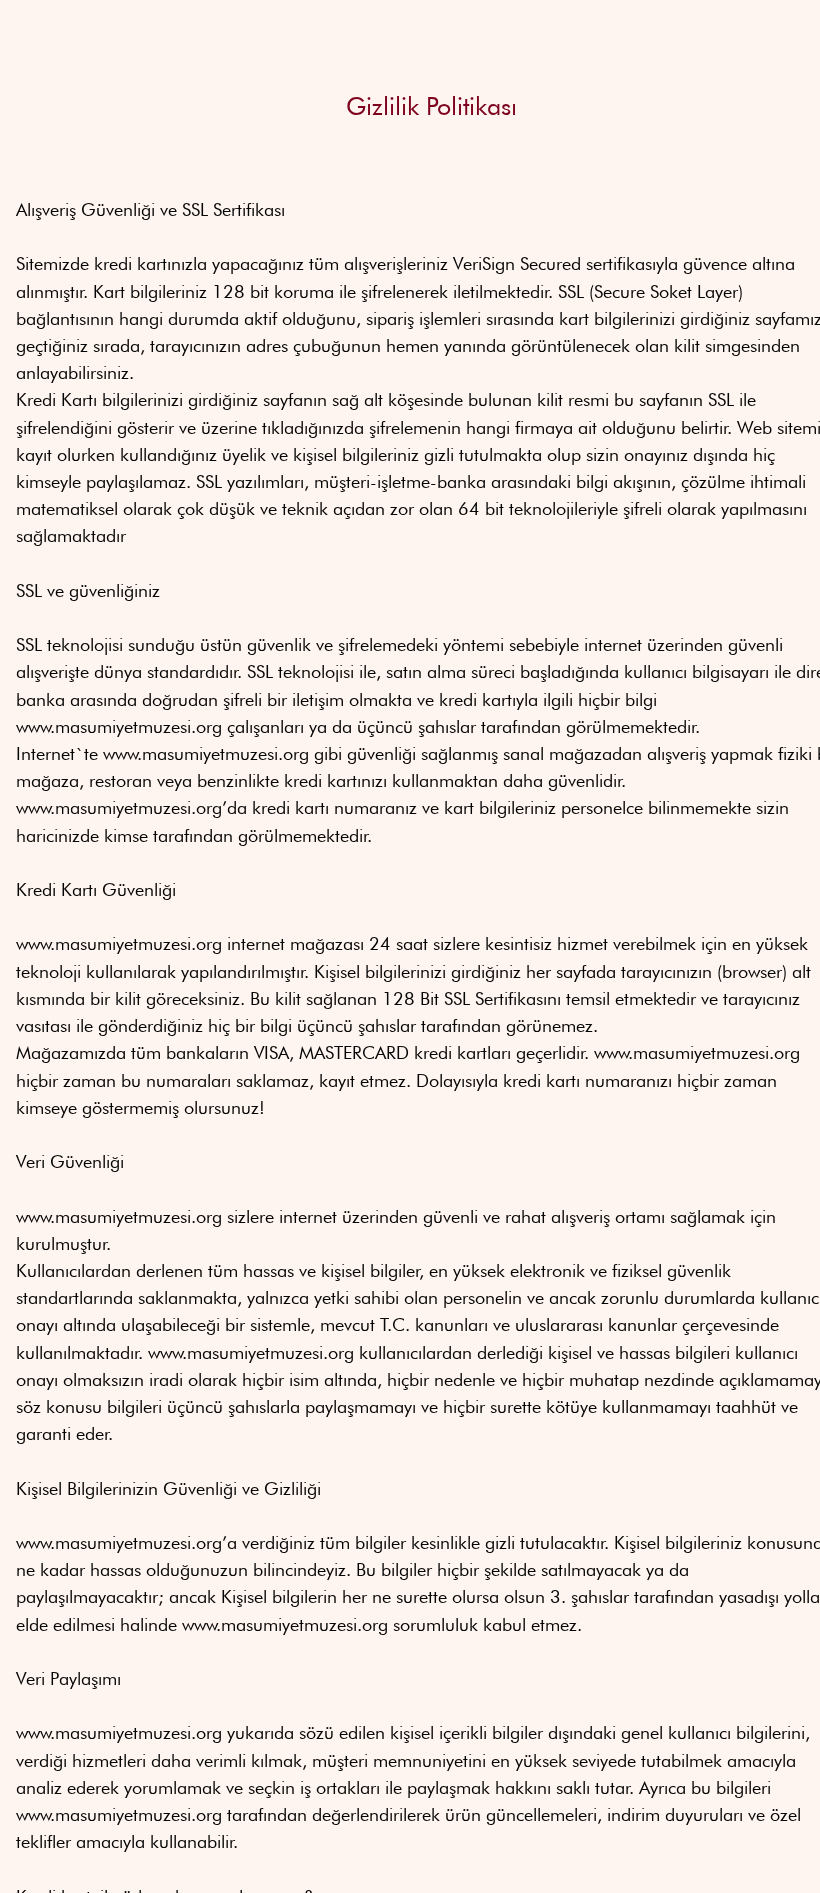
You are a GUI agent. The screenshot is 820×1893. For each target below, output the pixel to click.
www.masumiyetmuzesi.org (119, 726)
